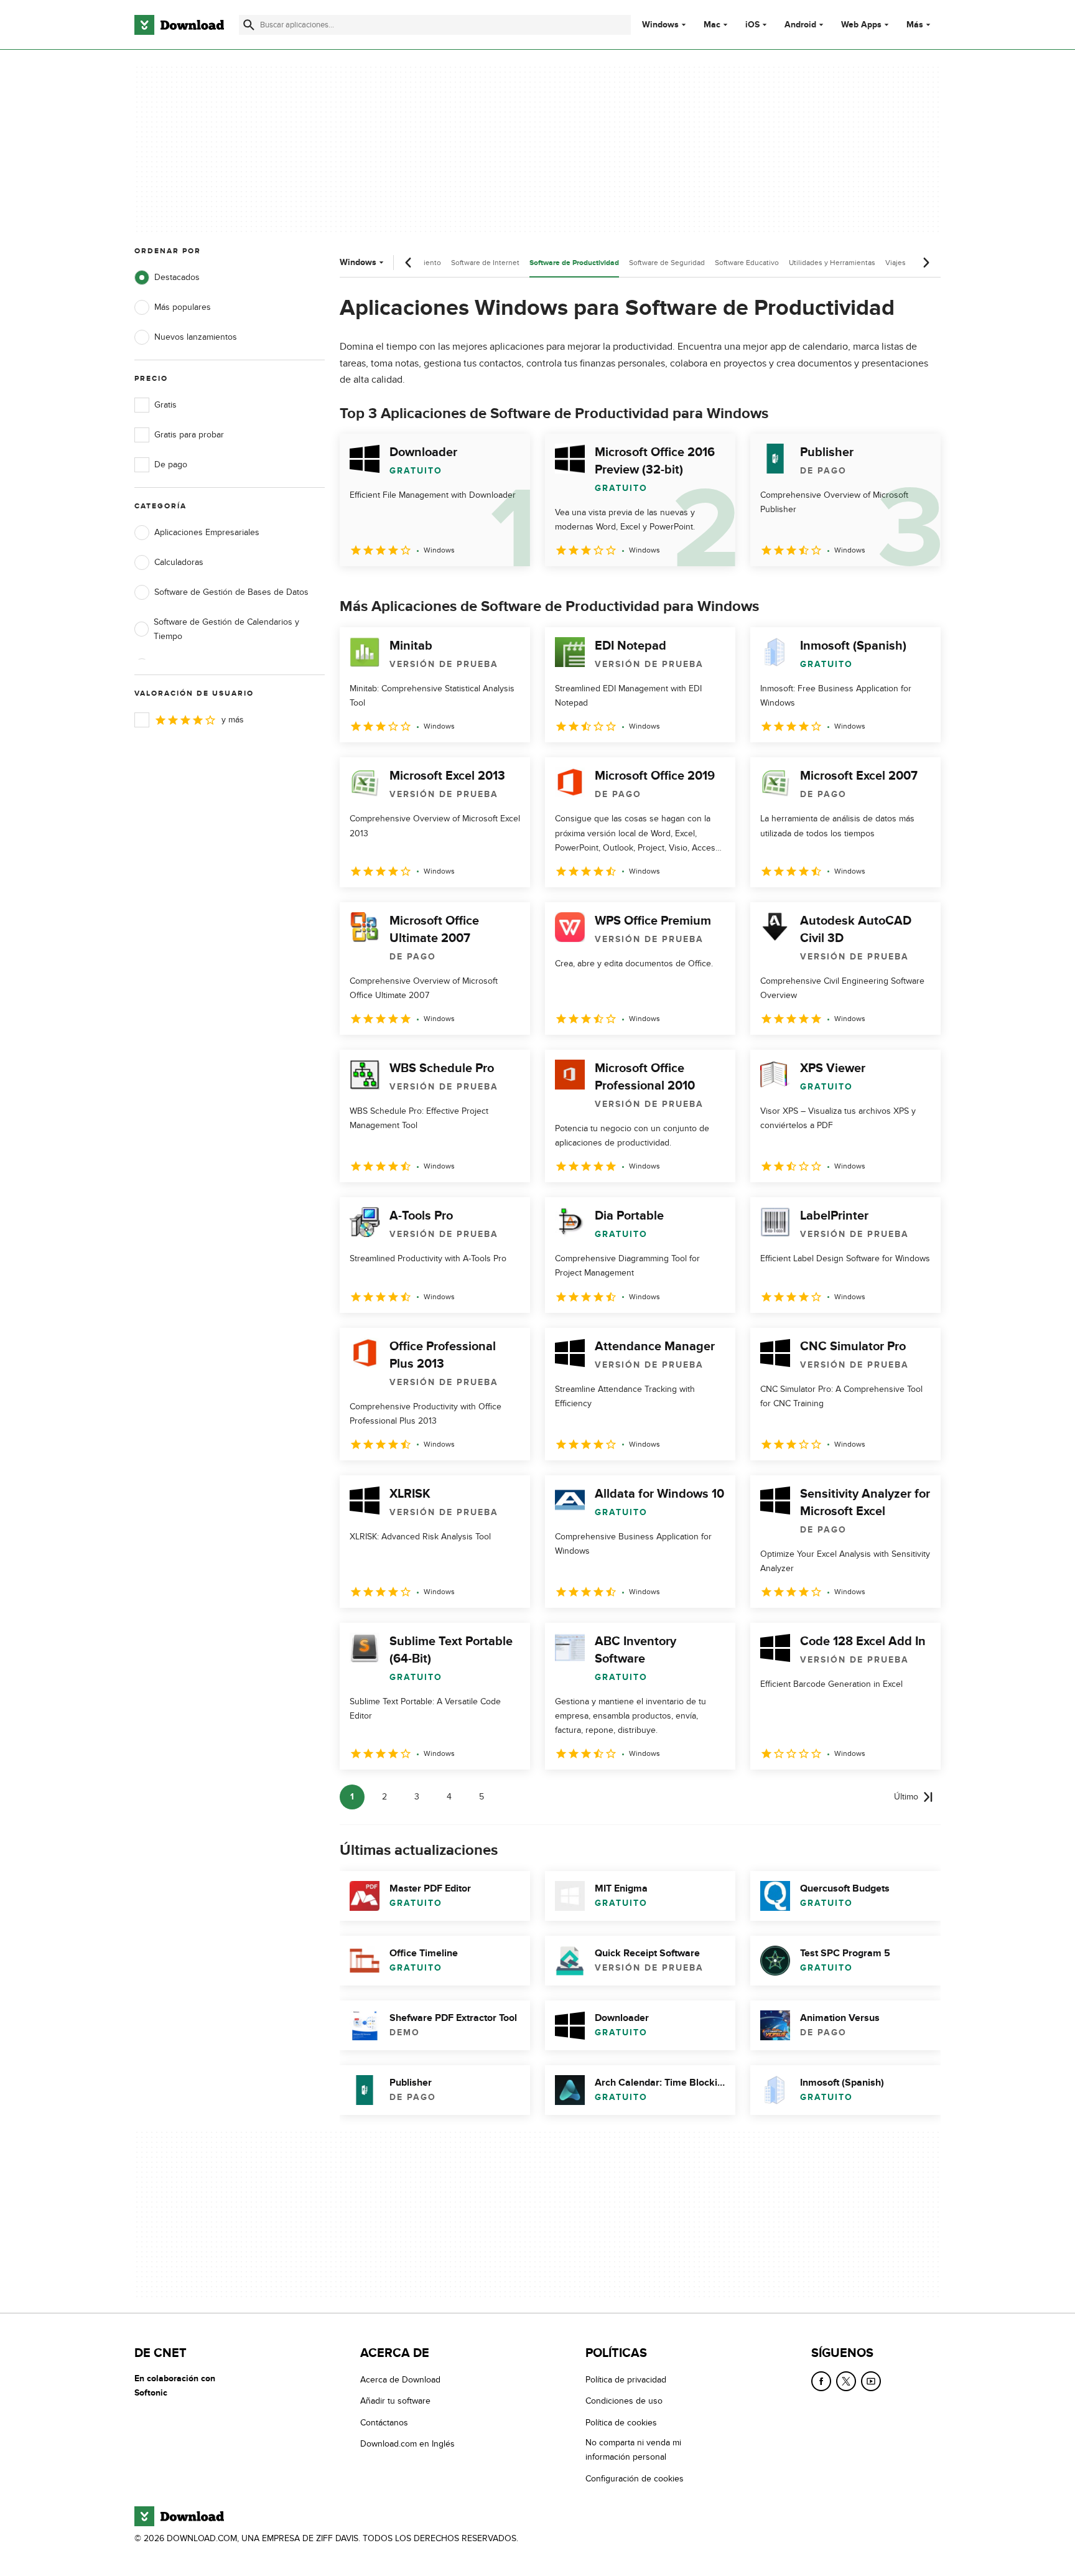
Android (800, 25)
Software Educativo (747, 263)
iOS (752, 25)
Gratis (165, 405)
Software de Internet (485, 263)
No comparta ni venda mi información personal (633, 2450)
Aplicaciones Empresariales (207, 532)
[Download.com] (179, 25)
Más (915, 25)
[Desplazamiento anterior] (409, 263)
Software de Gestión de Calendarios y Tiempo (226, 629)
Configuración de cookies (635, 2479)
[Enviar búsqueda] (249, 25)
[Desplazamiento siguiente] (926, 263)
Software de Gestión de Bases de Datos (231, 592)
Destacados (177, 277)
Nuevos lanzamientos (196, 337)
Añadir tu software (395, 2401)
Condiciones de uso (624, 2401)
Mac (712, 25)
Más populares (183, 307)
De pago (171, 464)
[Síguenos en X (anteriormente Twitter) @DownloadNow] (846, 2381)
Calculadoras (179, 562)
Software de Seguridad (667, 263)
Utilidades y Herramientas (832, 263)
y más (233, 720)
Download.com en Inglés (407, 2444)
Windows (660, 25)
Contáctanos (384, 2423)
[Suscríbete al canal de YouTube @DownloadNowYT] (871, 2381)
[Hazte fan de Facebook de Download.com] (821, 2381)
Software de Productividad (574, 263)
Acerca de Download (400, 2380)
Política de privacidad (626, 2380)
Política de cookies (621, 2423)
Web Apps (861, 25)
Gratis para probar (189, 435)
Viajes (896, 263)
